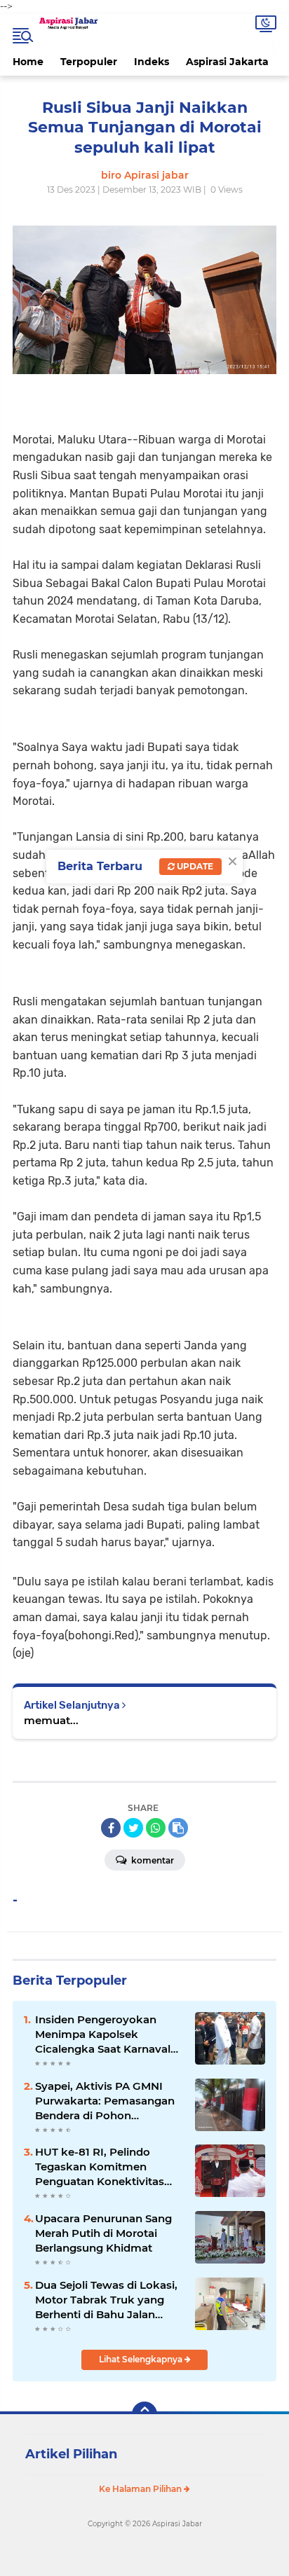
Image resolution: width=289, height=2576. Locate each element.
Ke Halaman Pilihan (141, 2489)
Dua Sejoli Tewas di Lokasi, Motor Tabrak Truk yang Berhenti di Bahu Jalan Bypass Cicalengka (106, 2300)
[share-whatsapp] (156, 1828)
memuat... (51, 1720)
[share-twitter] (133, 1828)
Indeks (152, 62)
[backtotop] (144, 2414)
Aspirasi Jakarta (227, 62)
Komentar (152, 1860)
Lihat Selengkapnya (142, 2359)
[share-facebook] (111, 1828)
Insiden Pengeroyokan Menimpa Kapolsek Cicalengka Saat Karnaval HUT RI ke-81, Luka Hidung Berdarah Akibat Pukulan (107, 2034)
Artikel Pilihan (71, 2454)
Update (194, 866)
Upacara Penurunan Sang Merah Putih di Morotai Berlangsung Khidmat (103, 2233)
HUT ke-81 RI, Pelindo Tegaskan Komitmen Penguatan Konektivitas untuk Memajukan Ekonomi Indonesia (100, 2167)
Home (28, 62)
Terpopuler (89, 62)
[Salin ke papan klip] (178, 1828)
